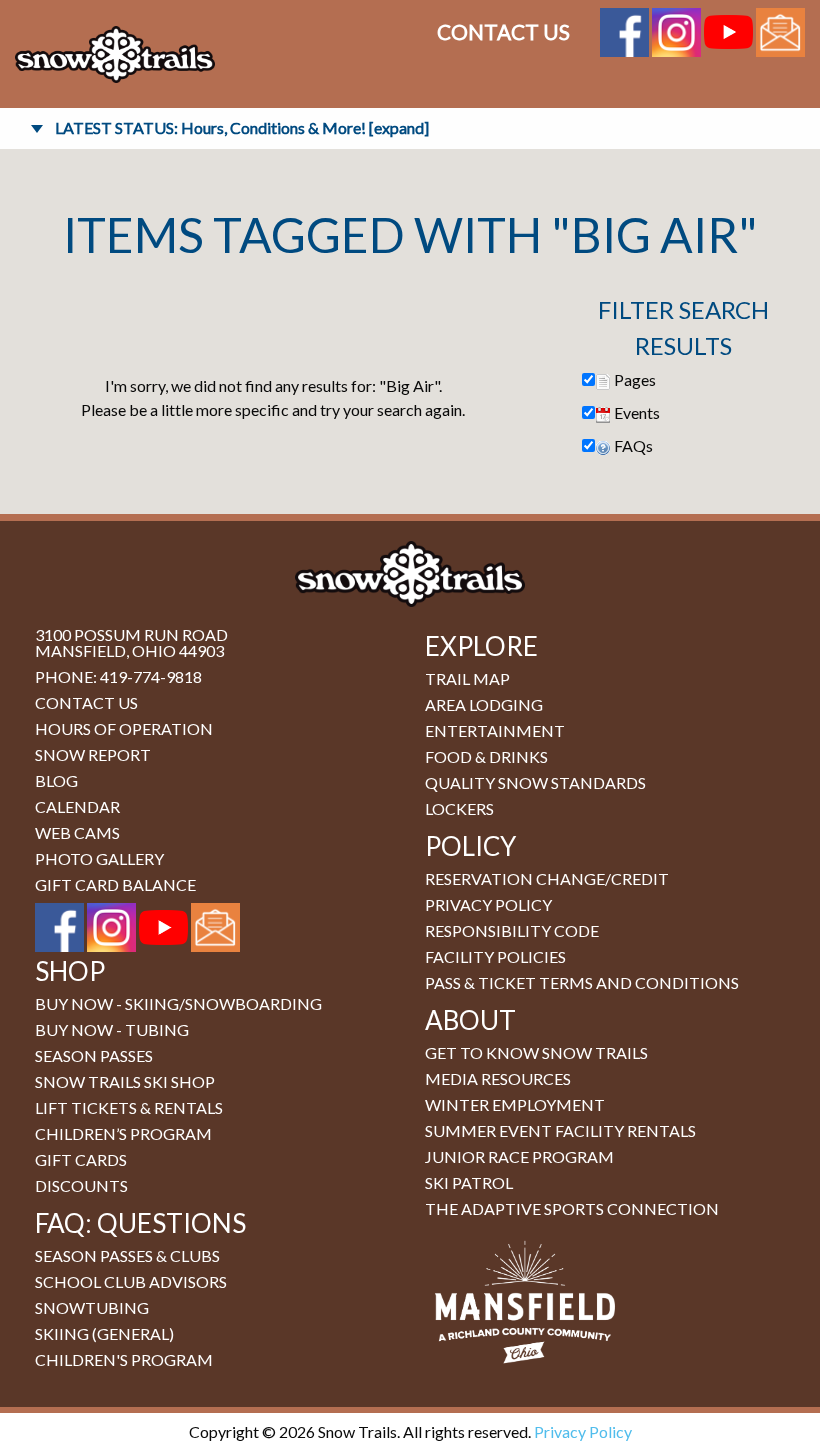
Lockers (459, 808)
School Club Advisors (131, 1281)
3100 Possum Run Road (131, 634)
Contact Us (503, 31)
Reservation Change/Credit (547, 878)
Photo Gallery (99, 858)
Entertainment (495, 730)
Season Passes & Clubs (127, 1255)
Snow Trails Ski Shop (125, 1081)
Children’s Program (123, 1133)
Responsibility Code (512, 930)
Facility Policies (495, 956)
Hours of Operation (124, 728)
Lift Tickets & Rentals (129, 1107)
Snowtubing (92, 1307)
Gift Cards (81, 1159)
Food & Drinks (486, 756)
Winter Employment (515, 1104)
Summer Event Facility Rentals (560, 1130)
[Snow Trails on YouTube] (728, 29)
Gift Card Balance (115, 884)
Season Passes (94, 1055)
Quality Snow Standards (535, 782)
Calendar (77, 806)
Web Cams (77, 832)
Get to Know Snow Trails (536, 1052)
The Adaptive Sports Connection (572, 1208)
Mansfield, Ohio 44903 (129, 650)
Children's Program (124, 1359)
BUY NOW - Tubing (112, 1029)
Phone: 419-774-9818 (118, 676)
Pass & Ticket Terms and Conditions (582, 982)
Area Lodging (484, 704)
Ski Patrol (469, 1182)
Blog (56, 780)
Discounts (81, 1185)
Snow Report (93, 754)
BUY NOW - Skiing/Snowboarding (178, 1003)
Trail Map (467, 678)
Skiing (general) (104, 1333)
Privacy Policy (488, 904)
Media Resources (498, 1078)
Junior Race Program (519, 1156)
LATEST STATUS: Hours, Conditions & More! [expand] (242, 127)
